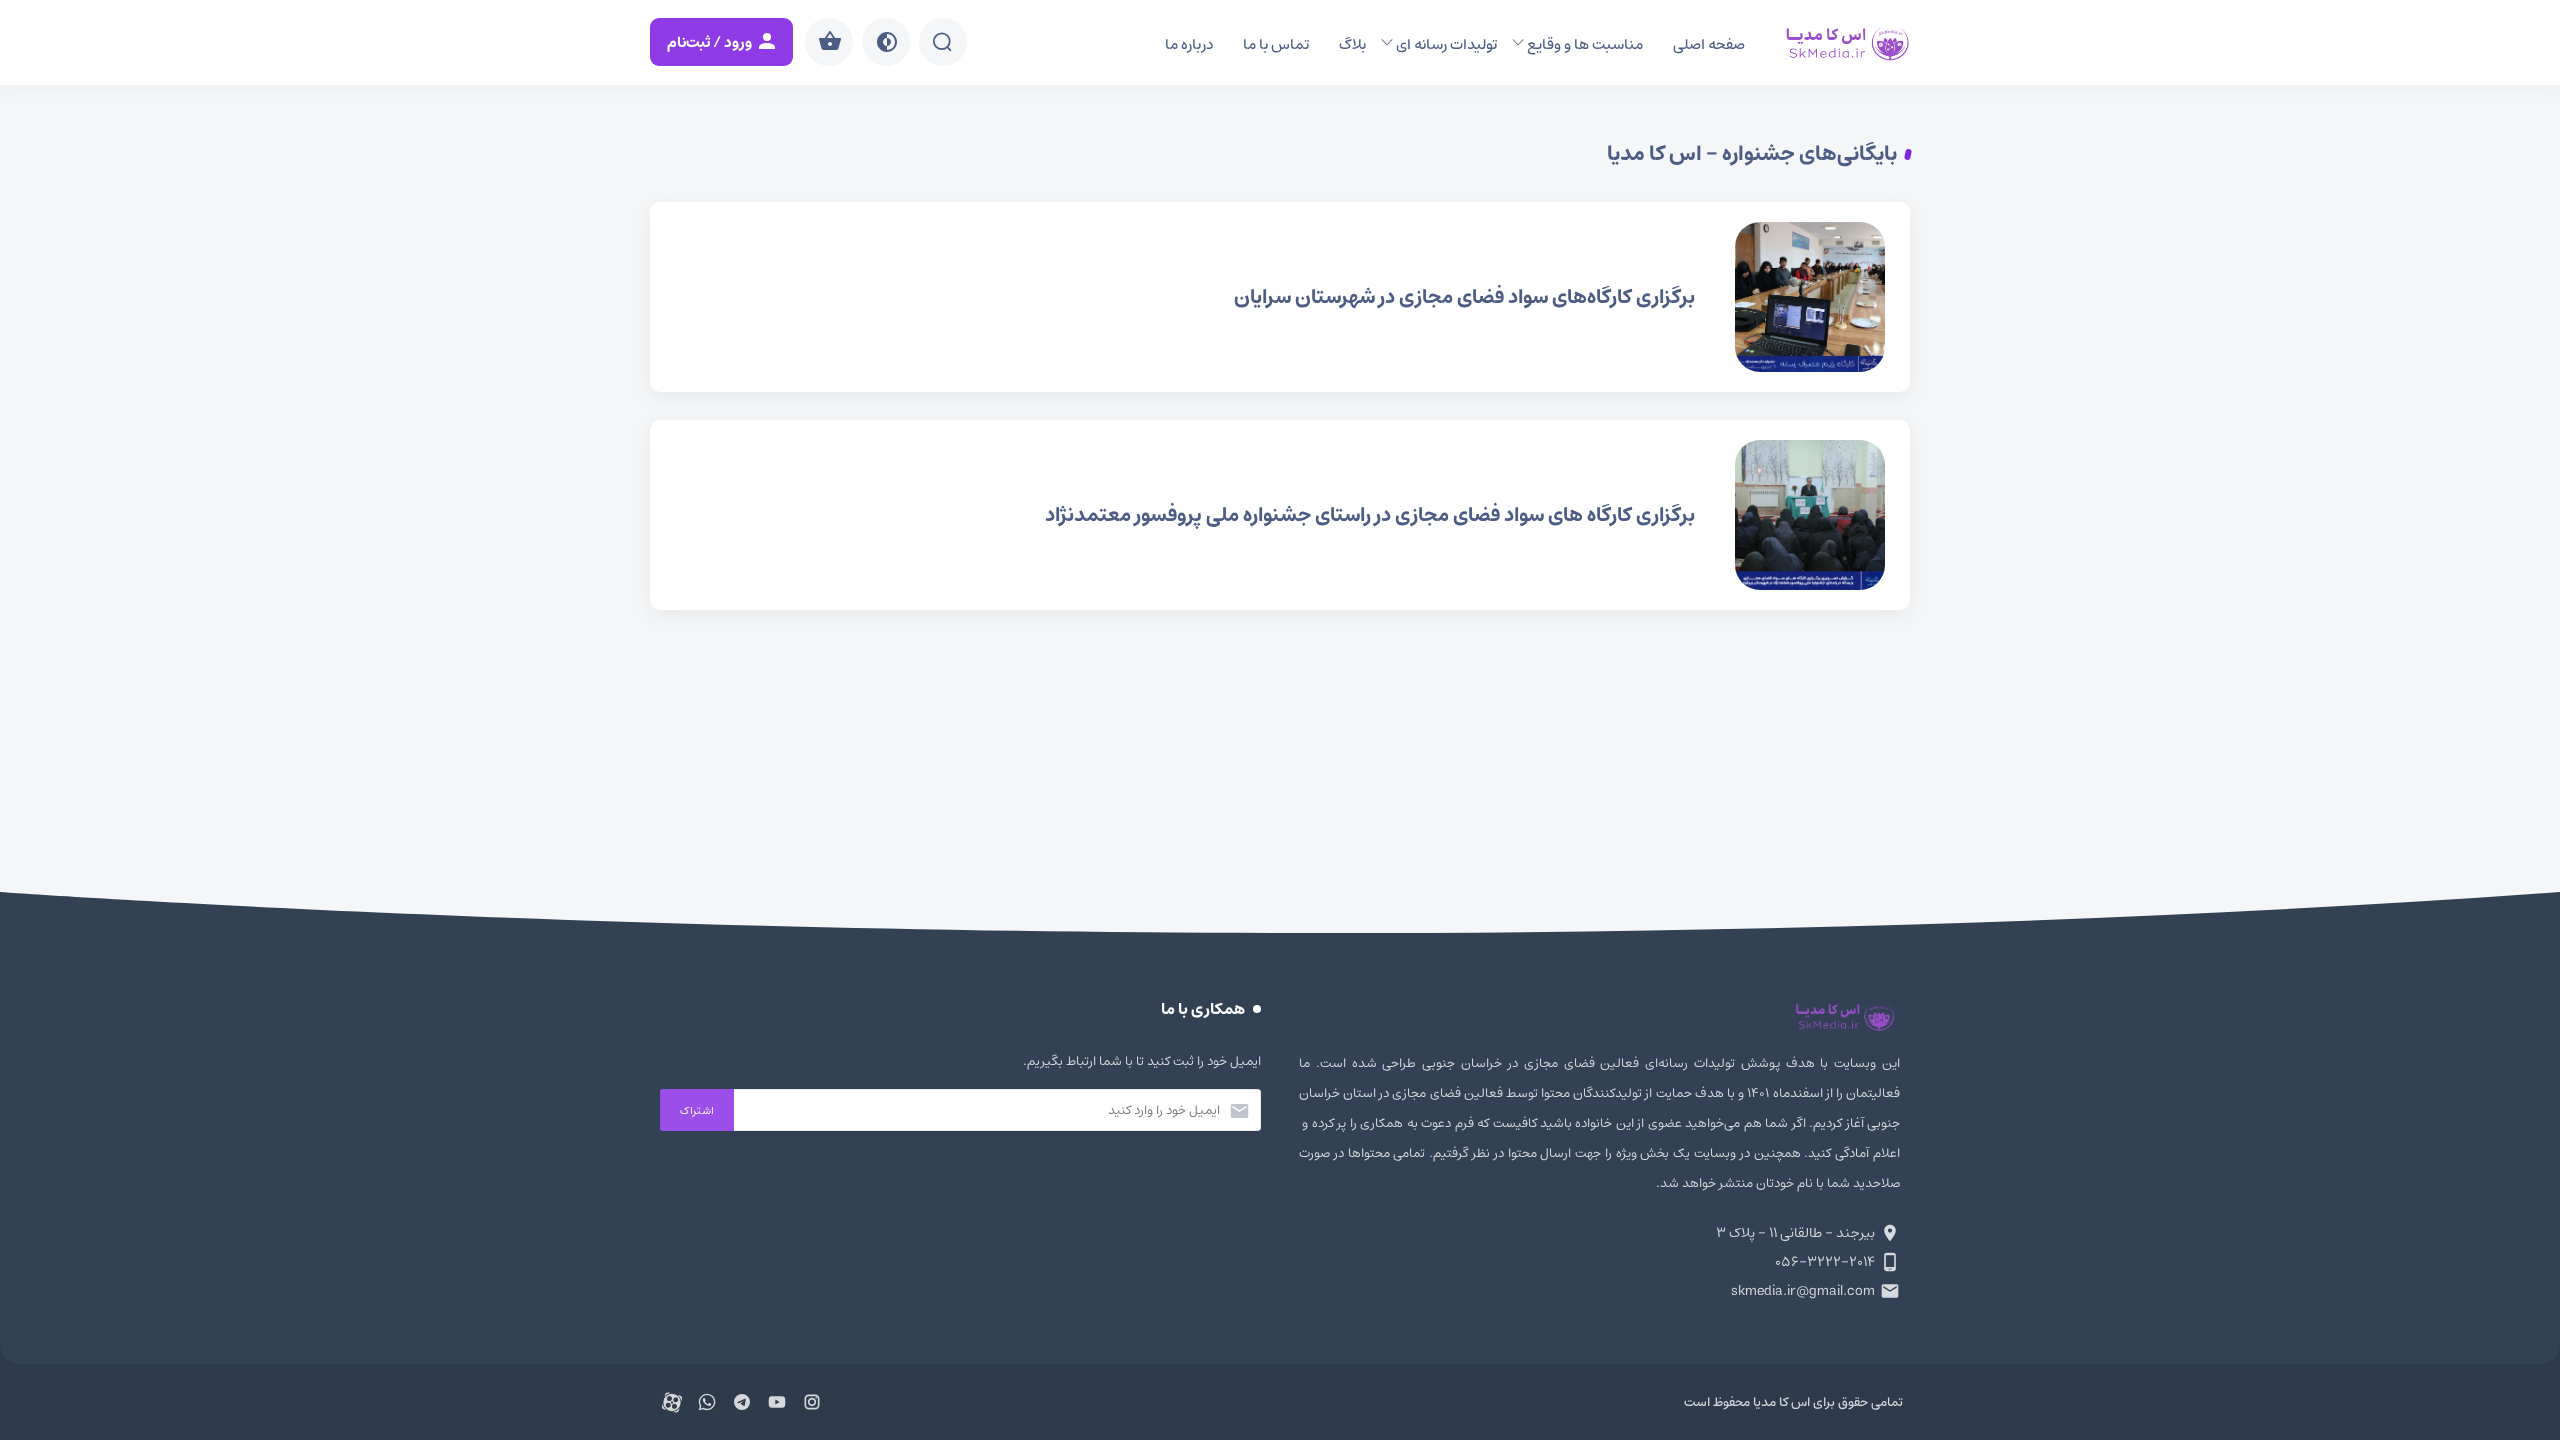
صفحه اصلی (1709, 44)
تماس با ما (1276, 44)
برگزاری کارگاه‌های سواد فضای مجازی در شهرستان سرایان (1280, 297)
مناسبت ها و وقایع (1585, 44)
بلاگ (1352, 44)
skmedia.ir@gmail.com (1803, 1291)
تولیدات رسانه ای (1446, 44)
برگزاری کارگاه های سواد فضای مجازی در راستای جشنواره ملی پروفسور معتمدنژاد (1280, 515)
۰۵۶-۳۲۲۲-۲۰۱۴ (1825, 1262)
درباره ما (1189, 44)
